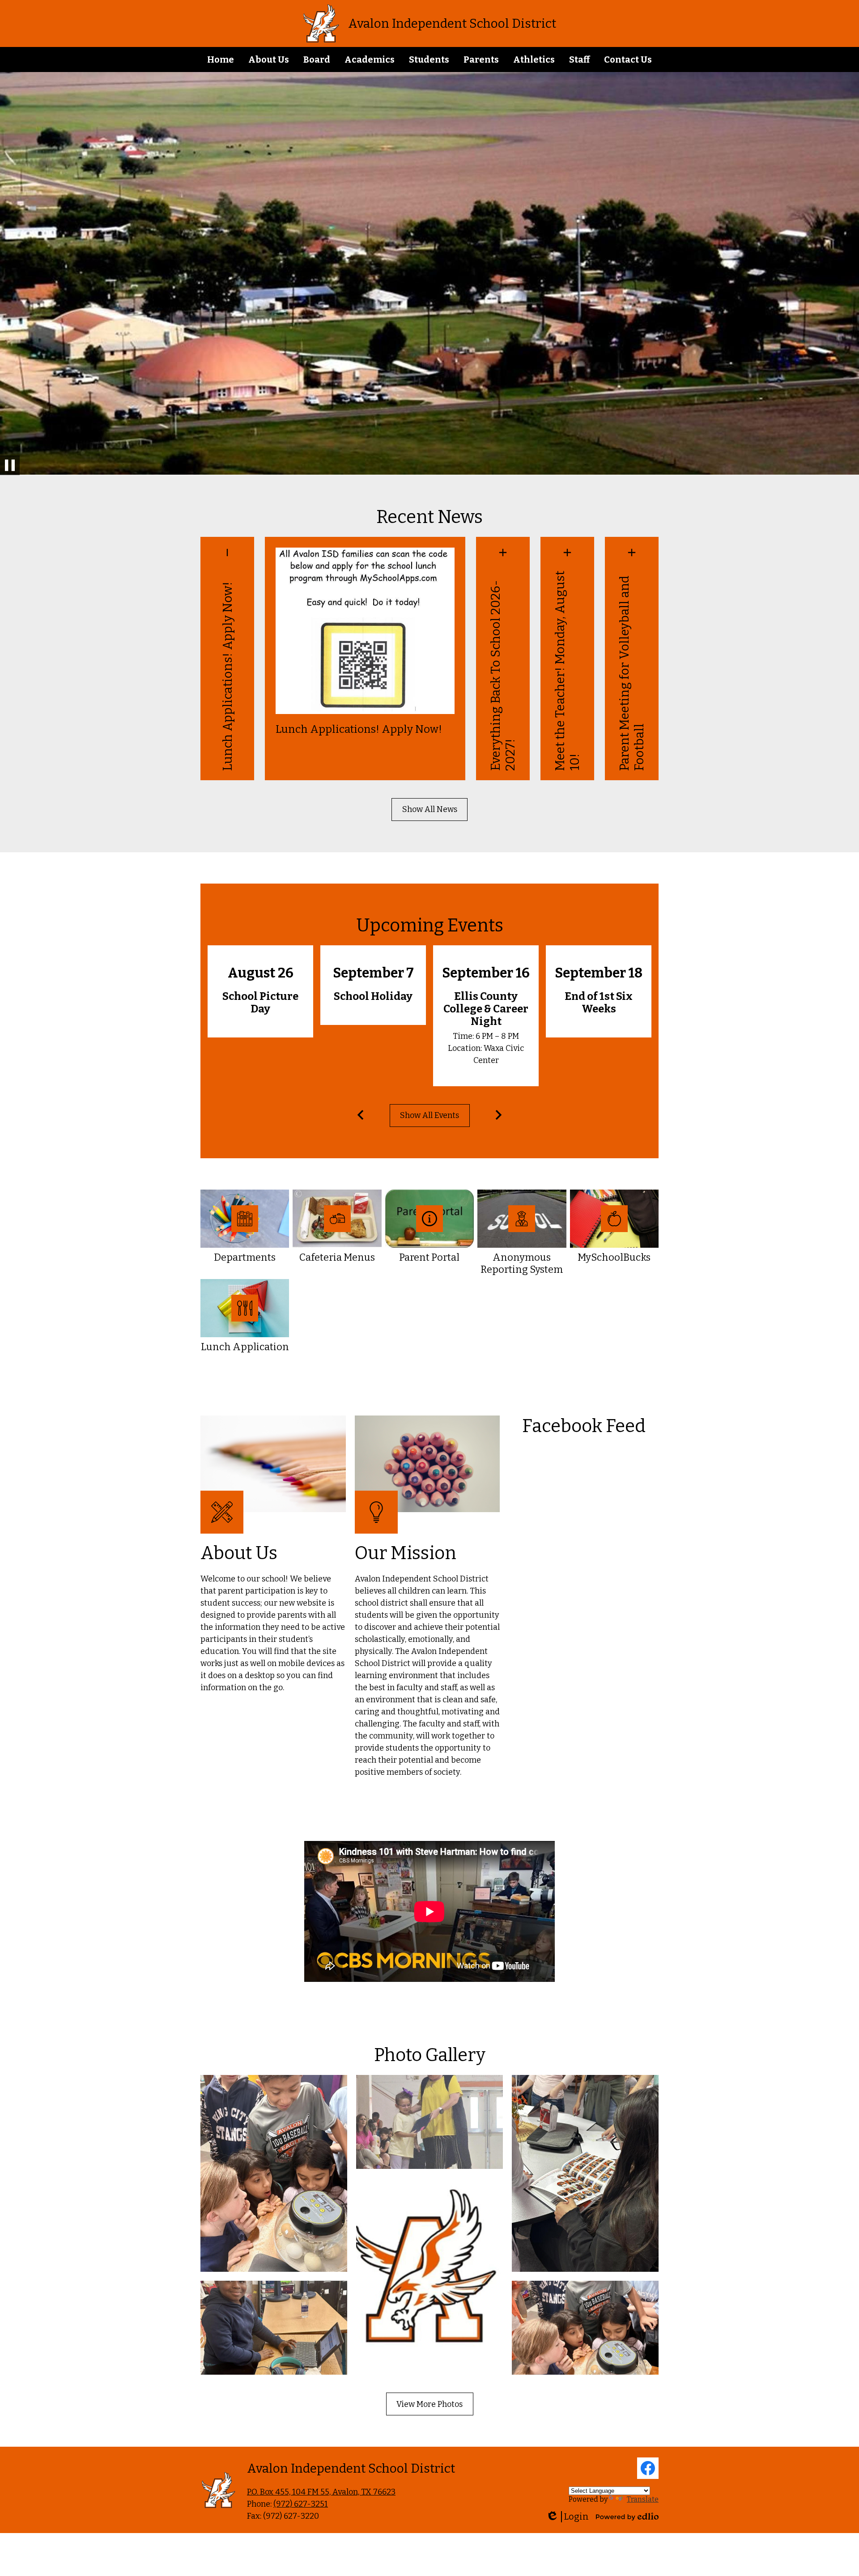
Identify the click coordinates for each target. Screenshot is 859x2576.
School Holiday (373, 996)
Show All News (430, 809)
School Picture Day (260, 1003)
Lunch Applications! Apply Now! (228, 676)
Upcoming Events (430, 926)
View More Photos (429, 2404)
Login (567, 2517)
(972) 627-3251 (301, 2504)
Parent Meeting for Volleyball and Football (632, 673)
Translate (643, 2499)
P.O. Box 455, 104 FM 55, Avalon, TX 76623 (321, 2492)
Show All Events (429, 1115)
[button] (269, 60)
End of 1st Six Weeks (599, 1003)
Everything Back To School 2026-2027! (503, 676)
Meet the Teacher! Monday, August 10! (567, 671)
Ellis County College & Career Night (486, 1009)
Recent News (429, 517)
